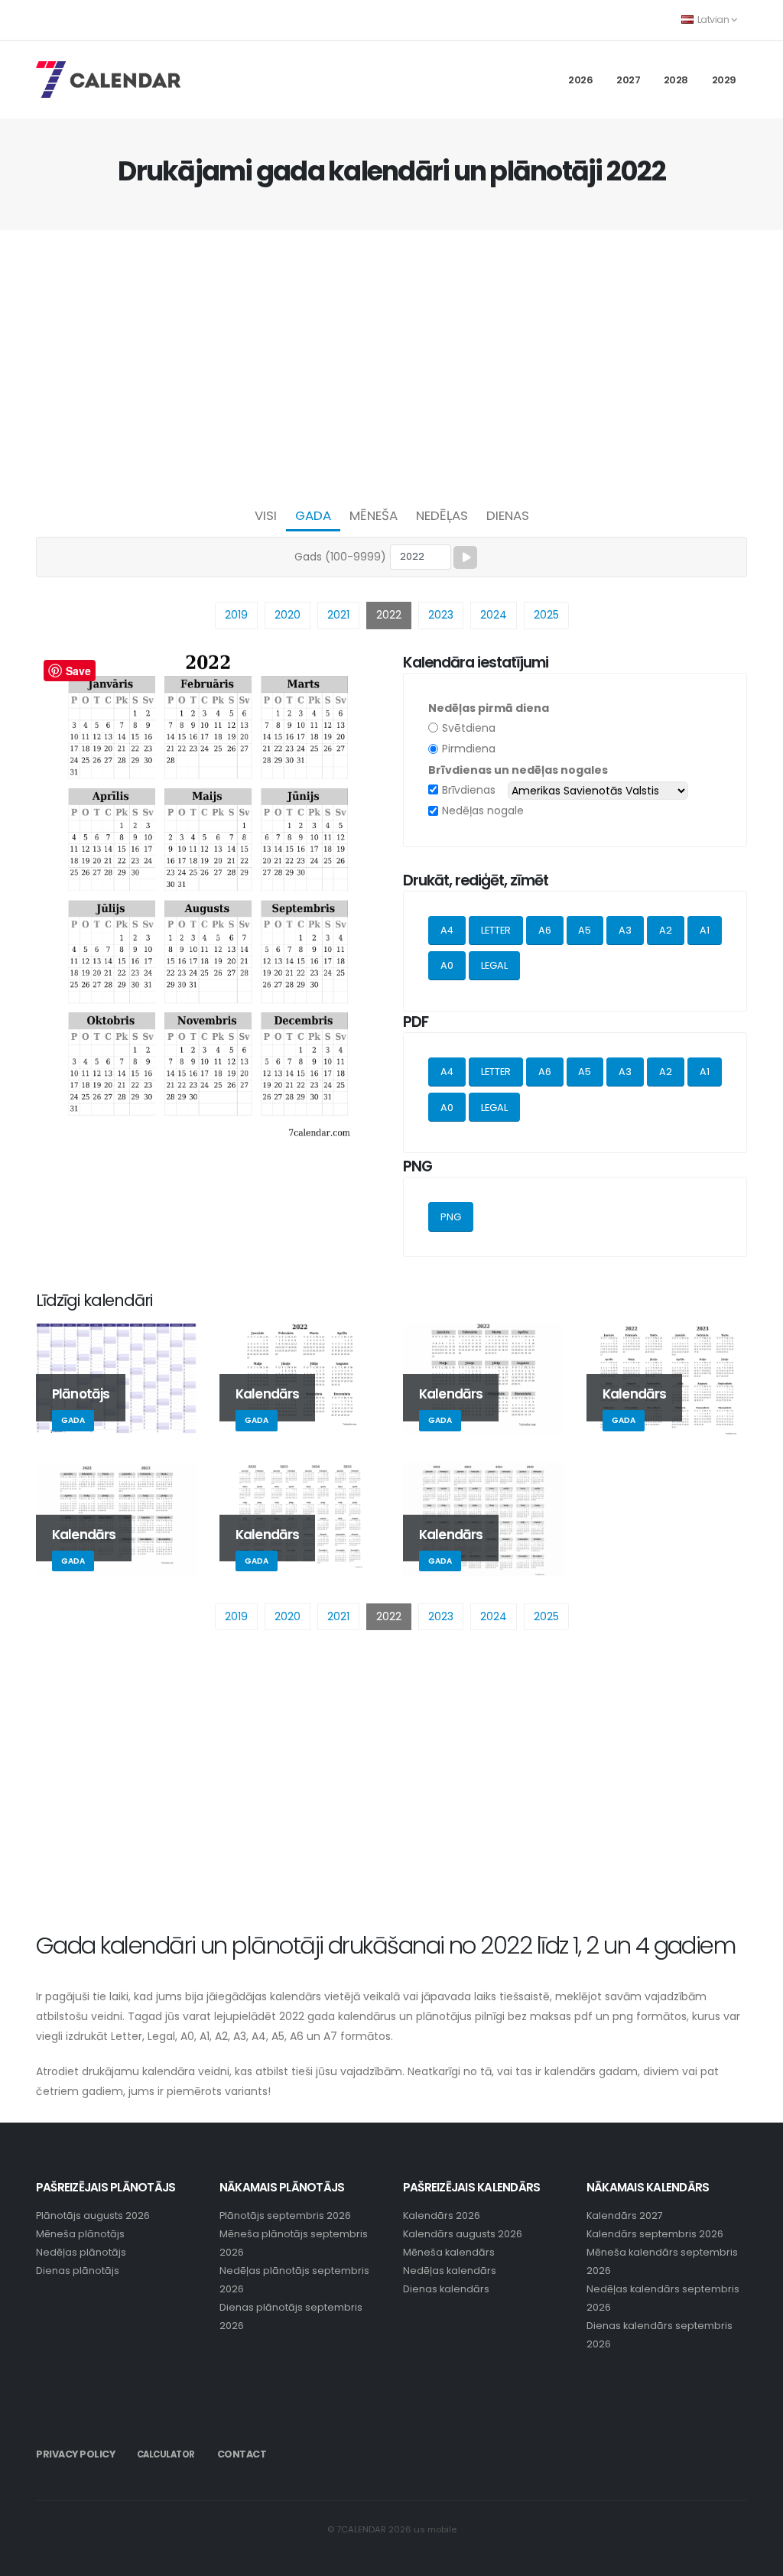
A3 (625, 930)
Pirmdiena (469, 749)
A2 (666, 930)
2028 (676, 80)
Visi (266, 515)
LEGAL (494, 965)
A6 (545, 930)
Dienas (508, 515)
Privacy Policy (75, 2454)
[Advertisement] (391, 364)
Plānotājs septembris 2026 (285, 2215)
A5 (585, 930)
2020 (288, 615)
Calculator (166, 2454)
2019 (236, 615)
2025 (546, 615)
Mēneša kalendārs (449, 2252)
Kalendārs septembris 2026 (655, 2234)
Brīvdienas (469, 790)
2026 (580, 80)
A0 (447, 965)
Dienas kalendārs (446, 2289)
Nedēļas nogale (483, 810)
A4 (447, 930)
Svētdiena (469, 728)
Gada (313, 515)
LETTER (496, 930)
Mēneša (374, 515)
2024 (494, 615)
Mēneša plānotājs (80, 2234)
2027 (628, 80)
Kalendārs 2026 (442, 2215)
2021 (338, 615)
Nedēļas (442, 515)
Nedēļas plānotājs (81, 2252)
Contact (242, 2454)
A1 (705, 930)
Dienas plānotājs (78, 2271)
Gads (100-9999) (340, 557)
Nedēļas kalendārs (450, 2271)
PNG (451, 1217)
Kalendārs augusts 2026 (463, 2234)
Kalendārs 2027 (625, 2215)
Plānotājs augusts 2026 (93, 2215)
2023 (441, 615)
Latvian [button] (713, 19)
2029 (724, 80)
